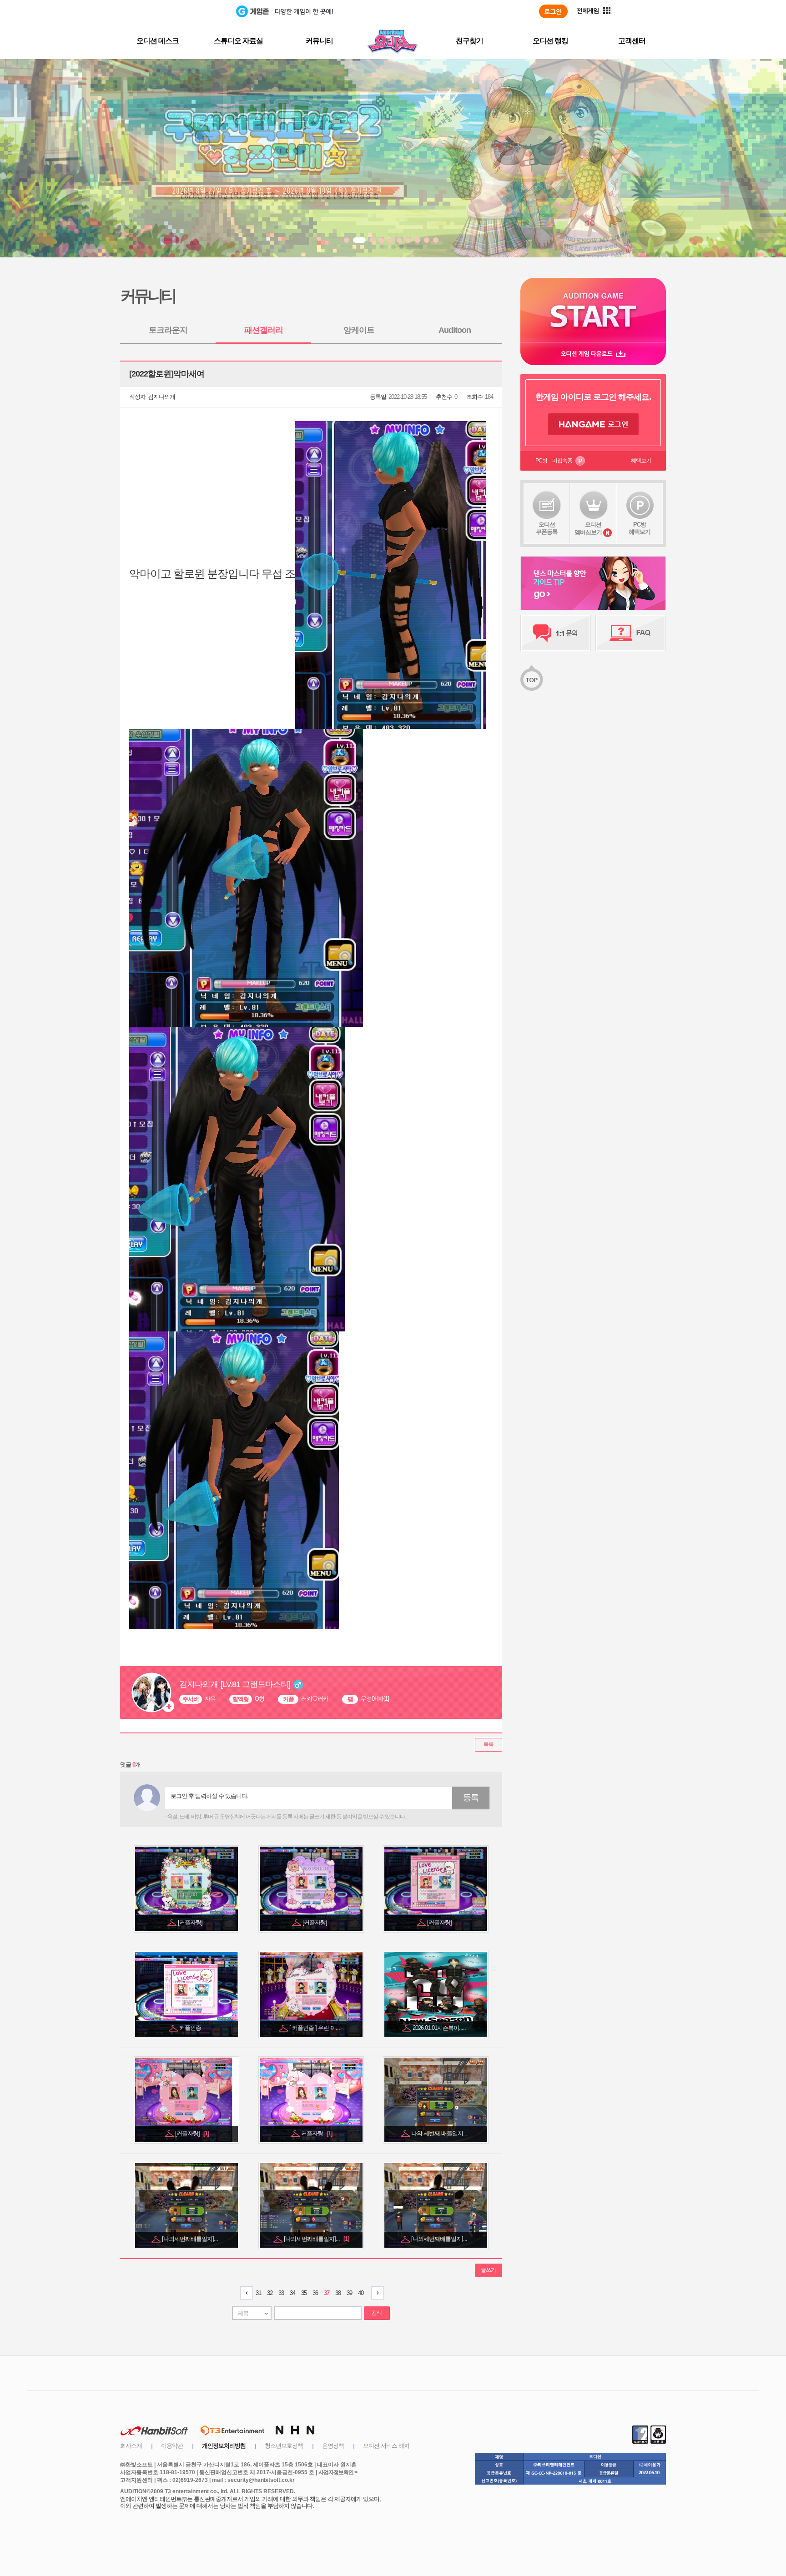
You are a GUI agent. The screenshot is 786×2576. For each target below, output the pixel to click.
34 (292, 2293)
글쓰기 (488, 2270)
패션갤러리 (264, 330)
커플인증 (191, 2028)
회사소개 (131, 2446)
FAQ (631, 633)
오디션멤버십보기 (588, 528)
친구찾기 (469, 41)
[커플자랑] (191, 1922)
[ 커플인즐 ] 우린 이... (315, 2028)
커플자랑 (317, 2133)
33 (281, 2293)
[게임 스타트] (593, 310)
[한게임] (199, 11)
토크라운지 (168, 330)
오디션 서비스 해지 (386, 2446)
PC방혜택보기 (640, 528)
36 (315, 2293)
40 (361, 2293)
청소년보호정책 (284, 2446)
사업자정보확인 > (338, 2472)
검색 (377, 2313)
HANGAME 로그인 (593, 424)
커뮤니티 (319, 41)
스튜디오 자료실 (238, 41)
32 (270, 2293)
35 (304, 2293)
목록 (489, 1744)
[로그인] (553, 11)
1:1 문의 (556, 633)
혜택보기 (641, 461)
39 (349, 2293)
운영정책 (333, 2446)
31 (258, 2293)
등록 (471, 1798)
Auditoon (455, 330)
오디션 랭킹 (550, 41)
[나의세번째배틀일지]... (191, 2239)
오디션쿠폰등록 (547, 528)
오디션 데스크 (158, 41)
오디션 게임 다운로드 (593, 354)
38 (338, 2293)
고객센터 (632, 41)
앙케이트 (359, 330)
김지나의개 (161, 397)
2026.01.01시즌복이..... (440, 2028)
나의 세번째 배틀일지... (440, 2133)
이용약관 (172, 2446)
